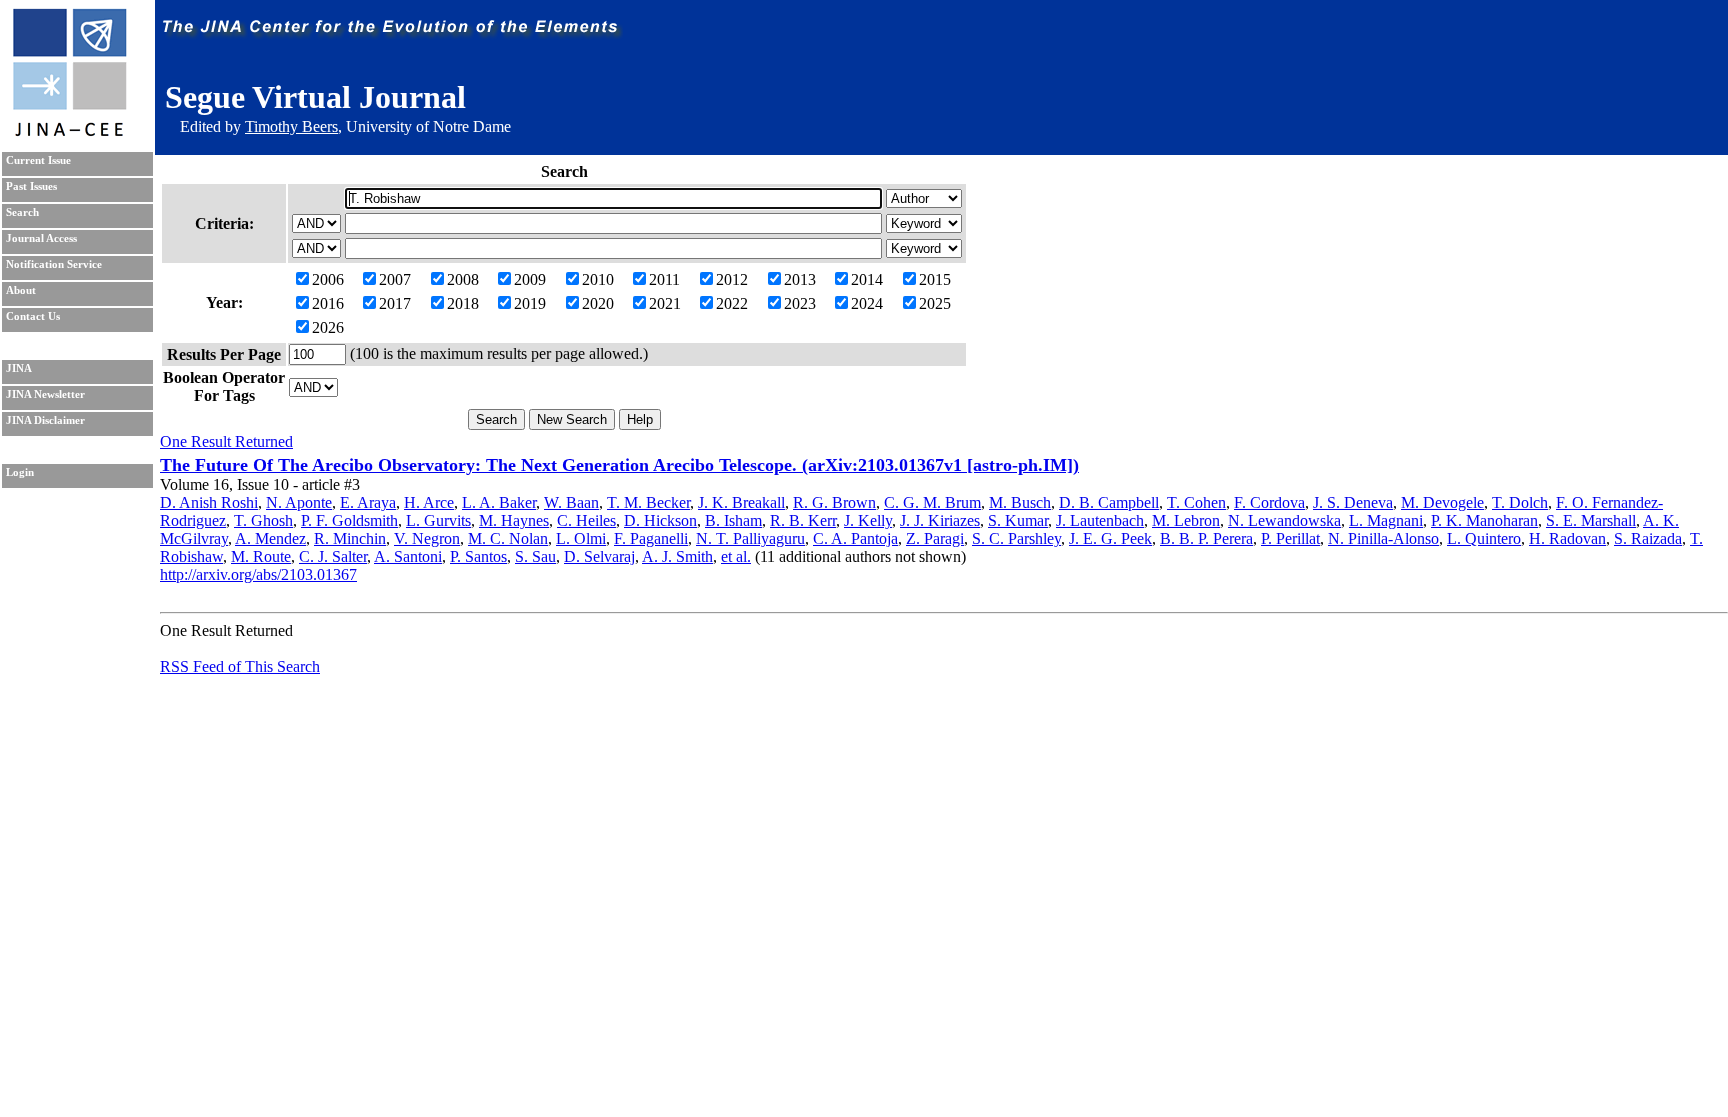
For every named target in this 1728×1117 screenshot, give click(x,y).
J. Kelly (868, 520)
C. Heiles (586, 520)
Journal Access (41, 238)
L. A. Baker (499, 502)
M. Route (261, 556)
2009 (530, 279)
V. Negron (427, 538)
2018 (463, 303)
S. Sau (535, 556)
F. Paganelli (651, 538)
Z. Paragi (935, 538)
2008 (463, 279)
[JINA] (69, 132)
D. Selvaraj (599, 556)
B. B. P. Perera (1206, 538)
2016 (328, 303)
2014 (867, 279)
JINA (19, 368)
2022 (732, 303)
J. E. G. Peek (1110, 538)
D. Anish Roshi (209, 502)
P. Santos (478, 556)
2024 (867, 303)
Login (20, 472)
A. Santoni (408, 556)
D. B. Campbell (1109, 502)
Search (22, 212)
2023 (800, 303)
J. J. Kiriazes (940, 520)
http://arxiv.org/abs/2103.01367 (258, 574)
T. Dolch (1520, 502)
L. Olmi (581, 538)
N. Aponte (299, 502)
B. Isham (733, 520)
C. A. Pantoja (855, 538)
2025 (935, 303)
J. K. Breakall (741, 502)
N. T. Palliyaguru (750, 538)
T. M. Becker (648, 502)
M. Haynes (514, 520)
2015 (935, 279)
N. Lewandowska (1284, 520)
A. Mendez (270, 538)
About (21, 290)
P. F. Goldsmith (349, 520)
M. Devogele (1442, 502)
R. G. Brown (834, 502)
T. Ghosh (263, 520)
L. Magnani (1386, 520)
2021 (665, 303)
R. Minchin (350, 538)
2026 (328, 327)
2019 (530, 303)
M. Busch (1020, 502)
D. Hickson (660, 520)
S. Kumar (1018, 520)
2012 (732, 279)
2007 (395, 279)
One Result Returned (226, 441)
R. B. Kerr (803, 520)
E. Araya (368, 502)
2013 (800, 279)
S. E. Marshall (1591, 520)
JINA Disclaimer (45, 420)
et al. (736, 556)
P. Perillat (1290, 538)
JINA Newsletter (45, 394)
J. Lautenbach (1100, 520)
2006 (328, 279)
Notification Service (54, 264)
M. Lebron (1186, 520)
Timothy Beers (291, 126)
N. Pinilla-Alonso (1383, 538)
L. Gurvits (438, 520)
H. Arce (429, 502)
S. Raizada (1648, 538)
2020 (598, 303)
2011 (664, 279)
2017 (395, 303)
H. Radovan (1567, 538)
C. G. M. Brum (932, 502)
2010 (598, 279)
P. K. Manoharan (1484, 520)
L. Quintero (1484, 538)
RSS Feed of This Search (240, 666)
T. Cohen (1196, 502)
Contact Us (33, 316)
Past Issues (31, 186)
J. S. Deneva (1353, 502)
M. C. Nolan (508, 538)
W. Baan (571, 502)
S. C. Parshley (1016, 538)
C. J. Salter (333, 556)
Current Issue (38, 160)
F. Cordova (1269, 502)
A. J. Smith (677, 556)
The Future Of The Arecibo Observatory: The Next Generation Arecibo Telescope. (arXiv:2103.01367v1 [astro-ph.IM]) (619, 465)
